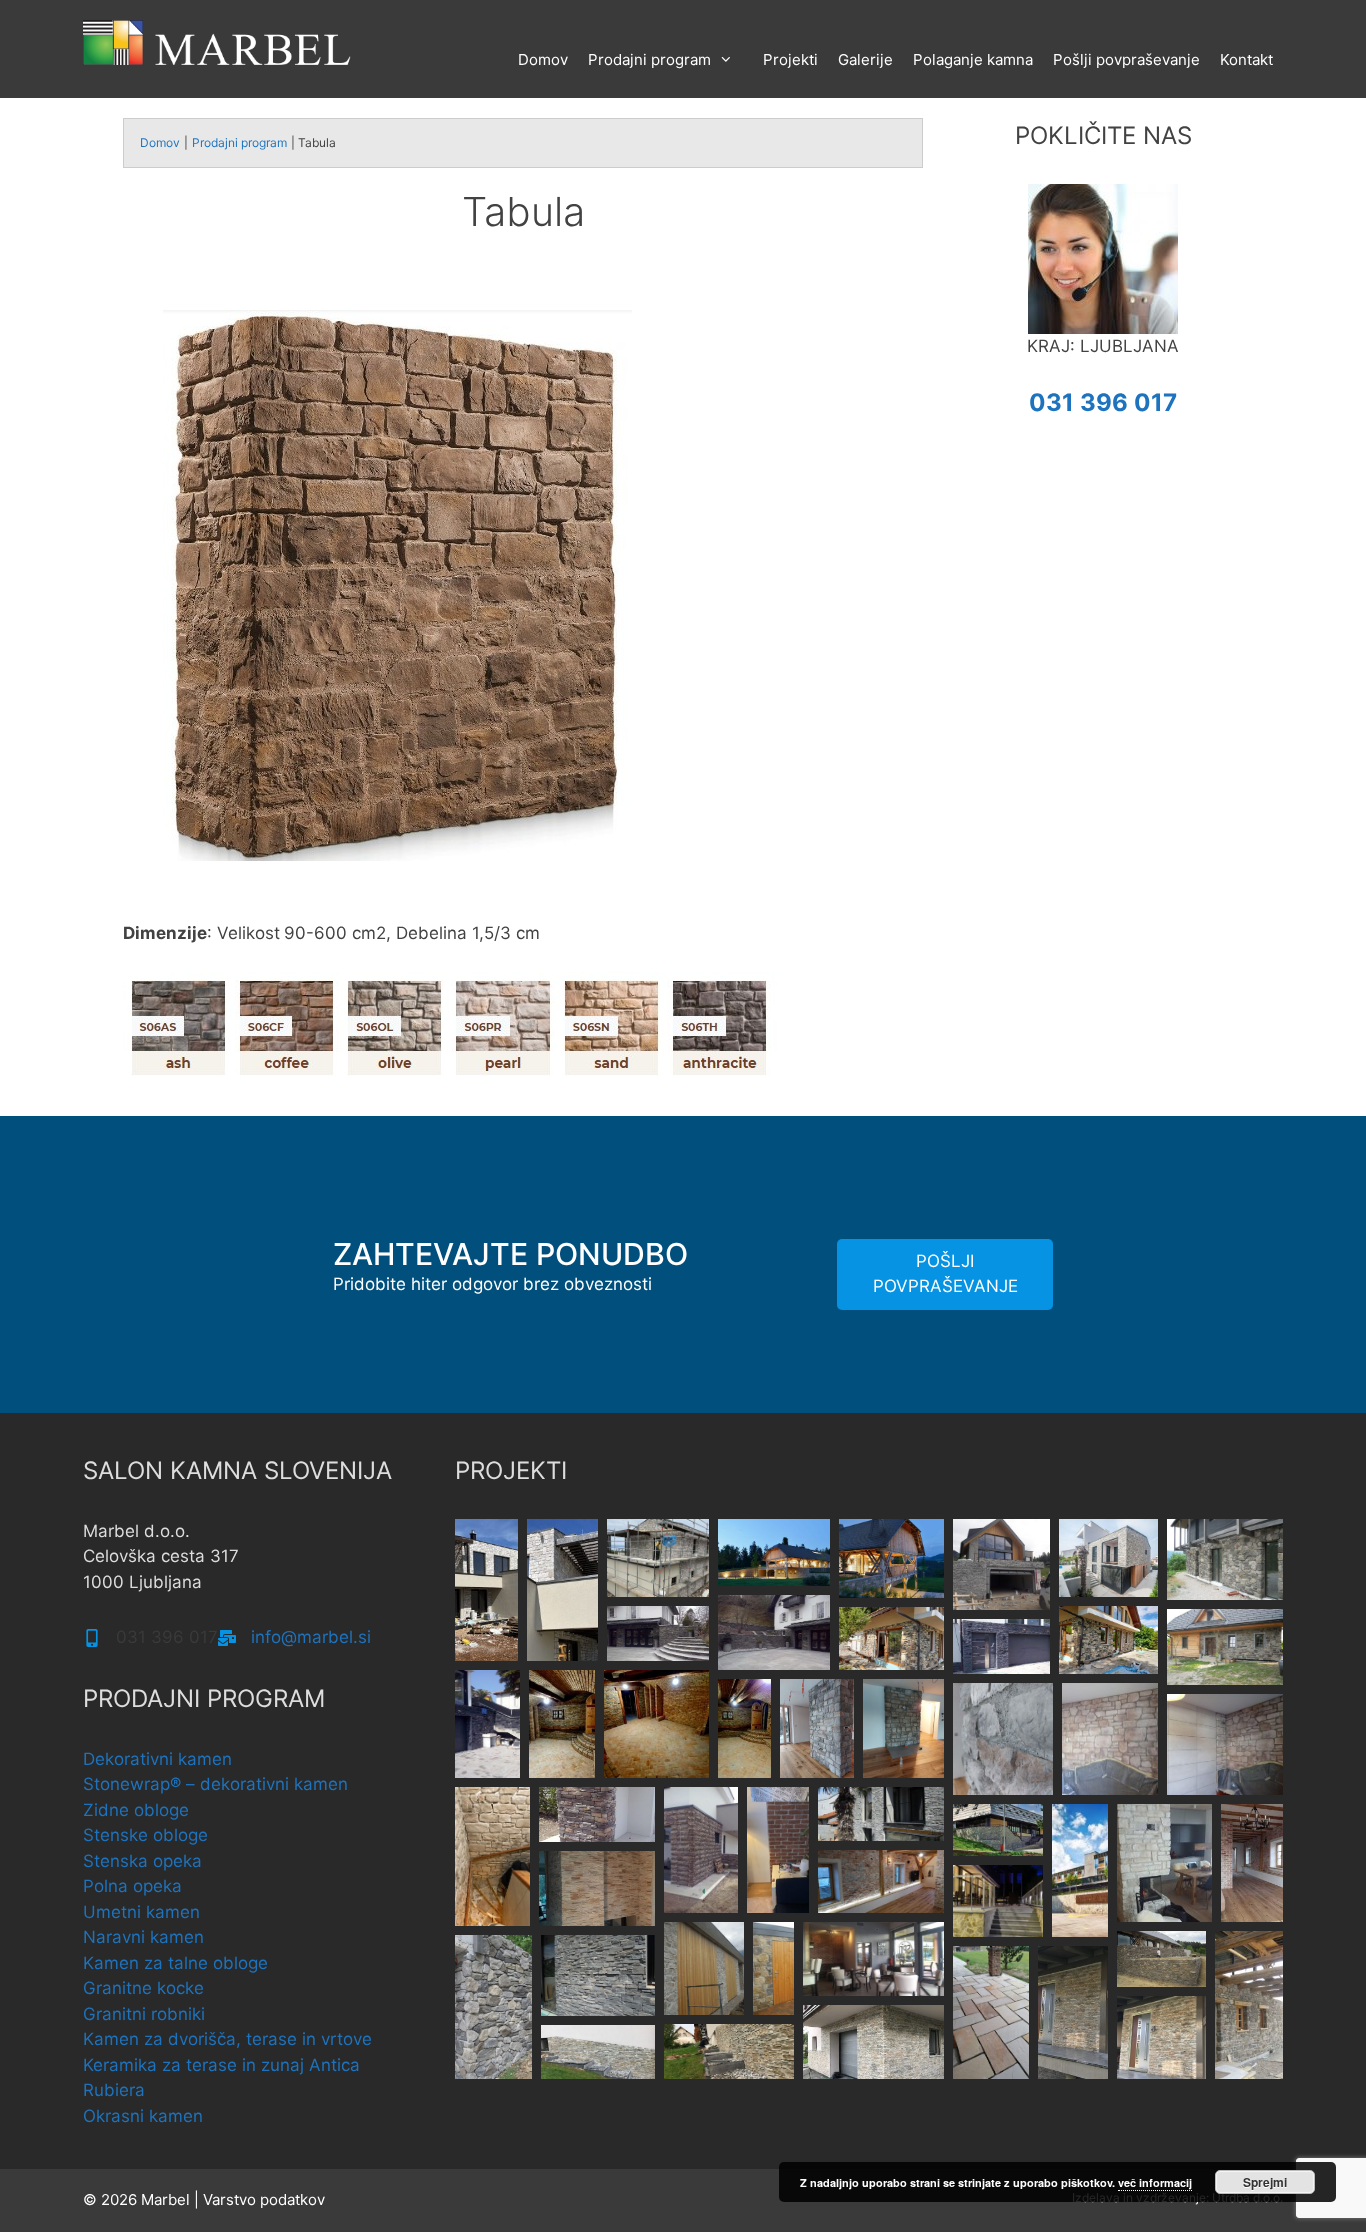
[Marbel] (218, 41)
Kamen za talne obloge (175, 1963)
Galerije (865, 59)
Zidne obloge (136, 1810)
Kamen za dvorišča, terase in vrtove (227, 2039)
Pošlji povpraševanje (1126, 59)
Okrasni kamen (143, 2116)
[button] (486, 1590)
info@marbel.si (311, 1637)
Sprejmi (1265, 2182)
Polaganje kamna (973, 59)
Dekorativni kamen (157, 1759)
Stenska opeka (142, 1861)
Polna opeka (132, 1886)
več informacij (1155, 2182)
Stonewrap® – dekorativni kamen (215, 1784)
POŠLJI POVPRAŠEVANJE (945, 1274)
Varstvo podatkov (264, 2199)
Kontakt (1246, 59)
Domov (543, 59)
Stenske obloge (145, 1835)
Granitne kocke (143, 1988)
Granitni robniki (144, 2014)
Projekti (790, 59)
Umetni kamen (141, 1912)
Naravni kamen (143, 1937)
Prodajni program (649, 59)
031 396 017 (1103, 402)
